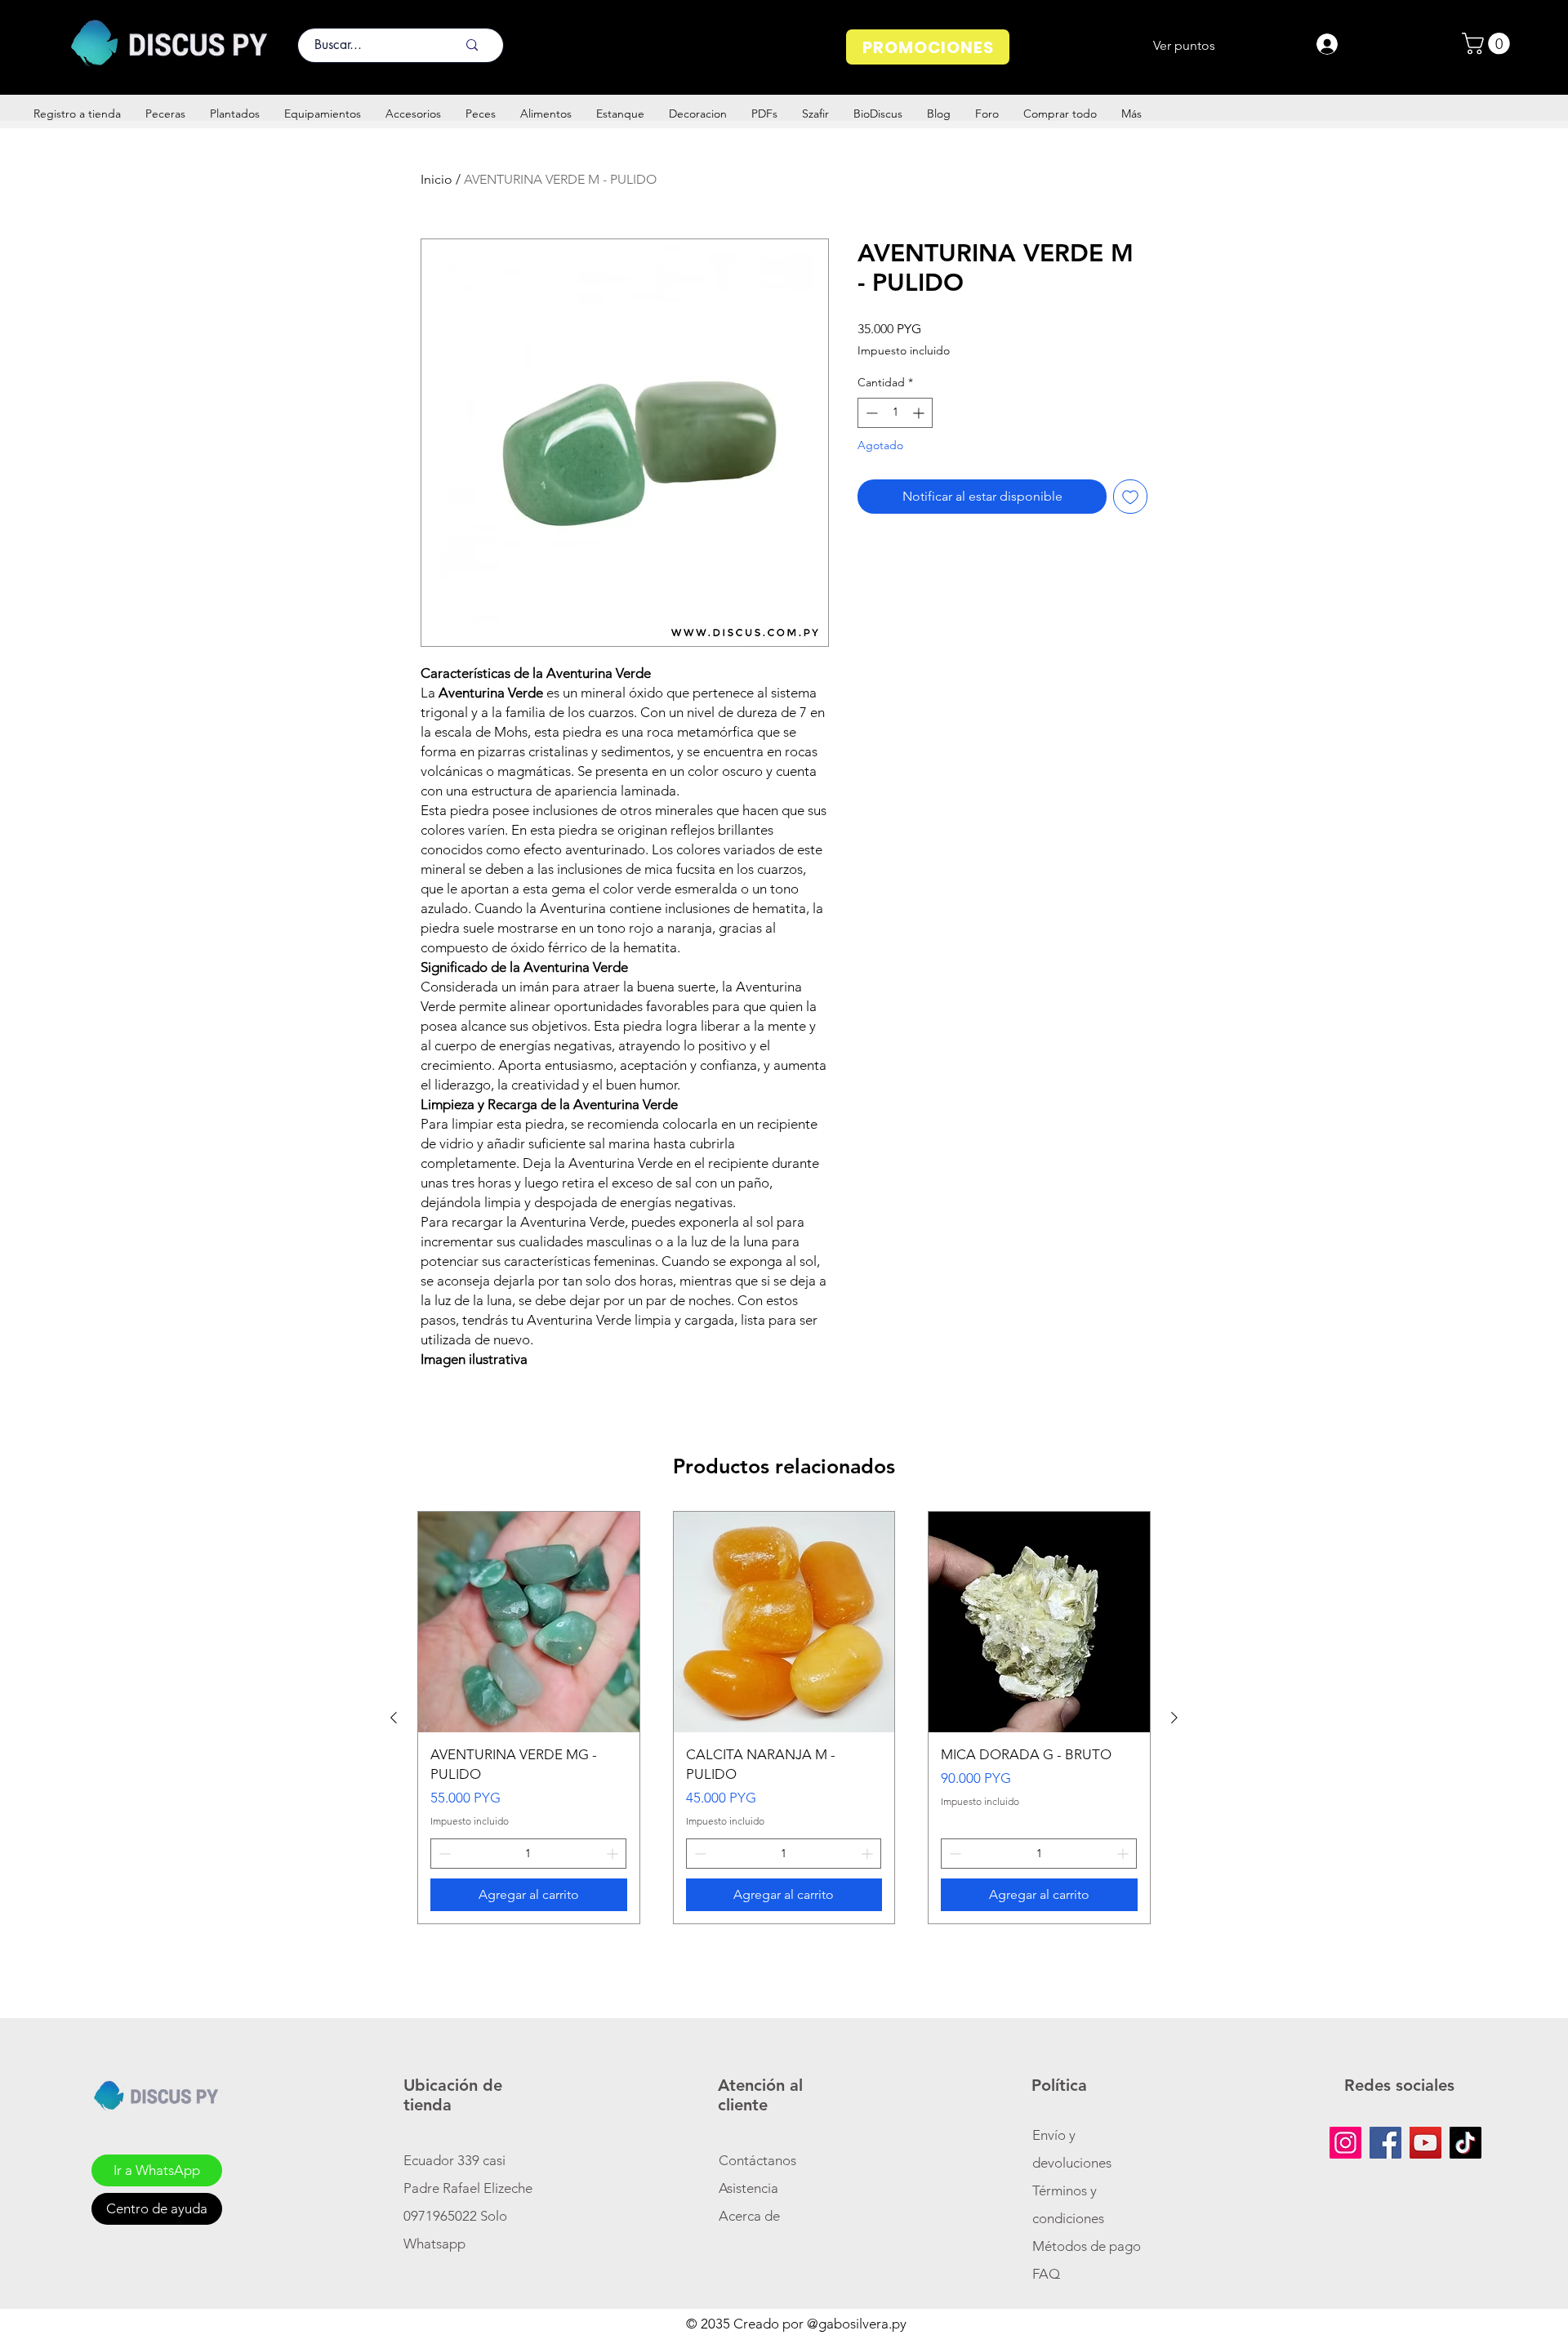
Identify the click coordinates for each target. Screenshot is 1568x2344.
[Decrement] (870, 413)
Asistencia (748, 2188)
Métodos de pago (1088, 2246)
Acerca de (749, 2216)
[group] (784, 1718)
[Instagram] (1345, 2143)
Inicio (437, 179)
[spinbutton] (895, 413)
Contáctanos (757, 2160)
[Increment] (920, 413)
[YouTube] (1425, 2143)
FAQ (1046, 2274)
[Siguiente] (1174, 1718)
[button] (1488, 44)
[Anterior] (394, 1718)
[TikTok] (1466, 2143)
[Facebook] (1385, 2143)
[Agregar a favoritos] (1130, 497)
